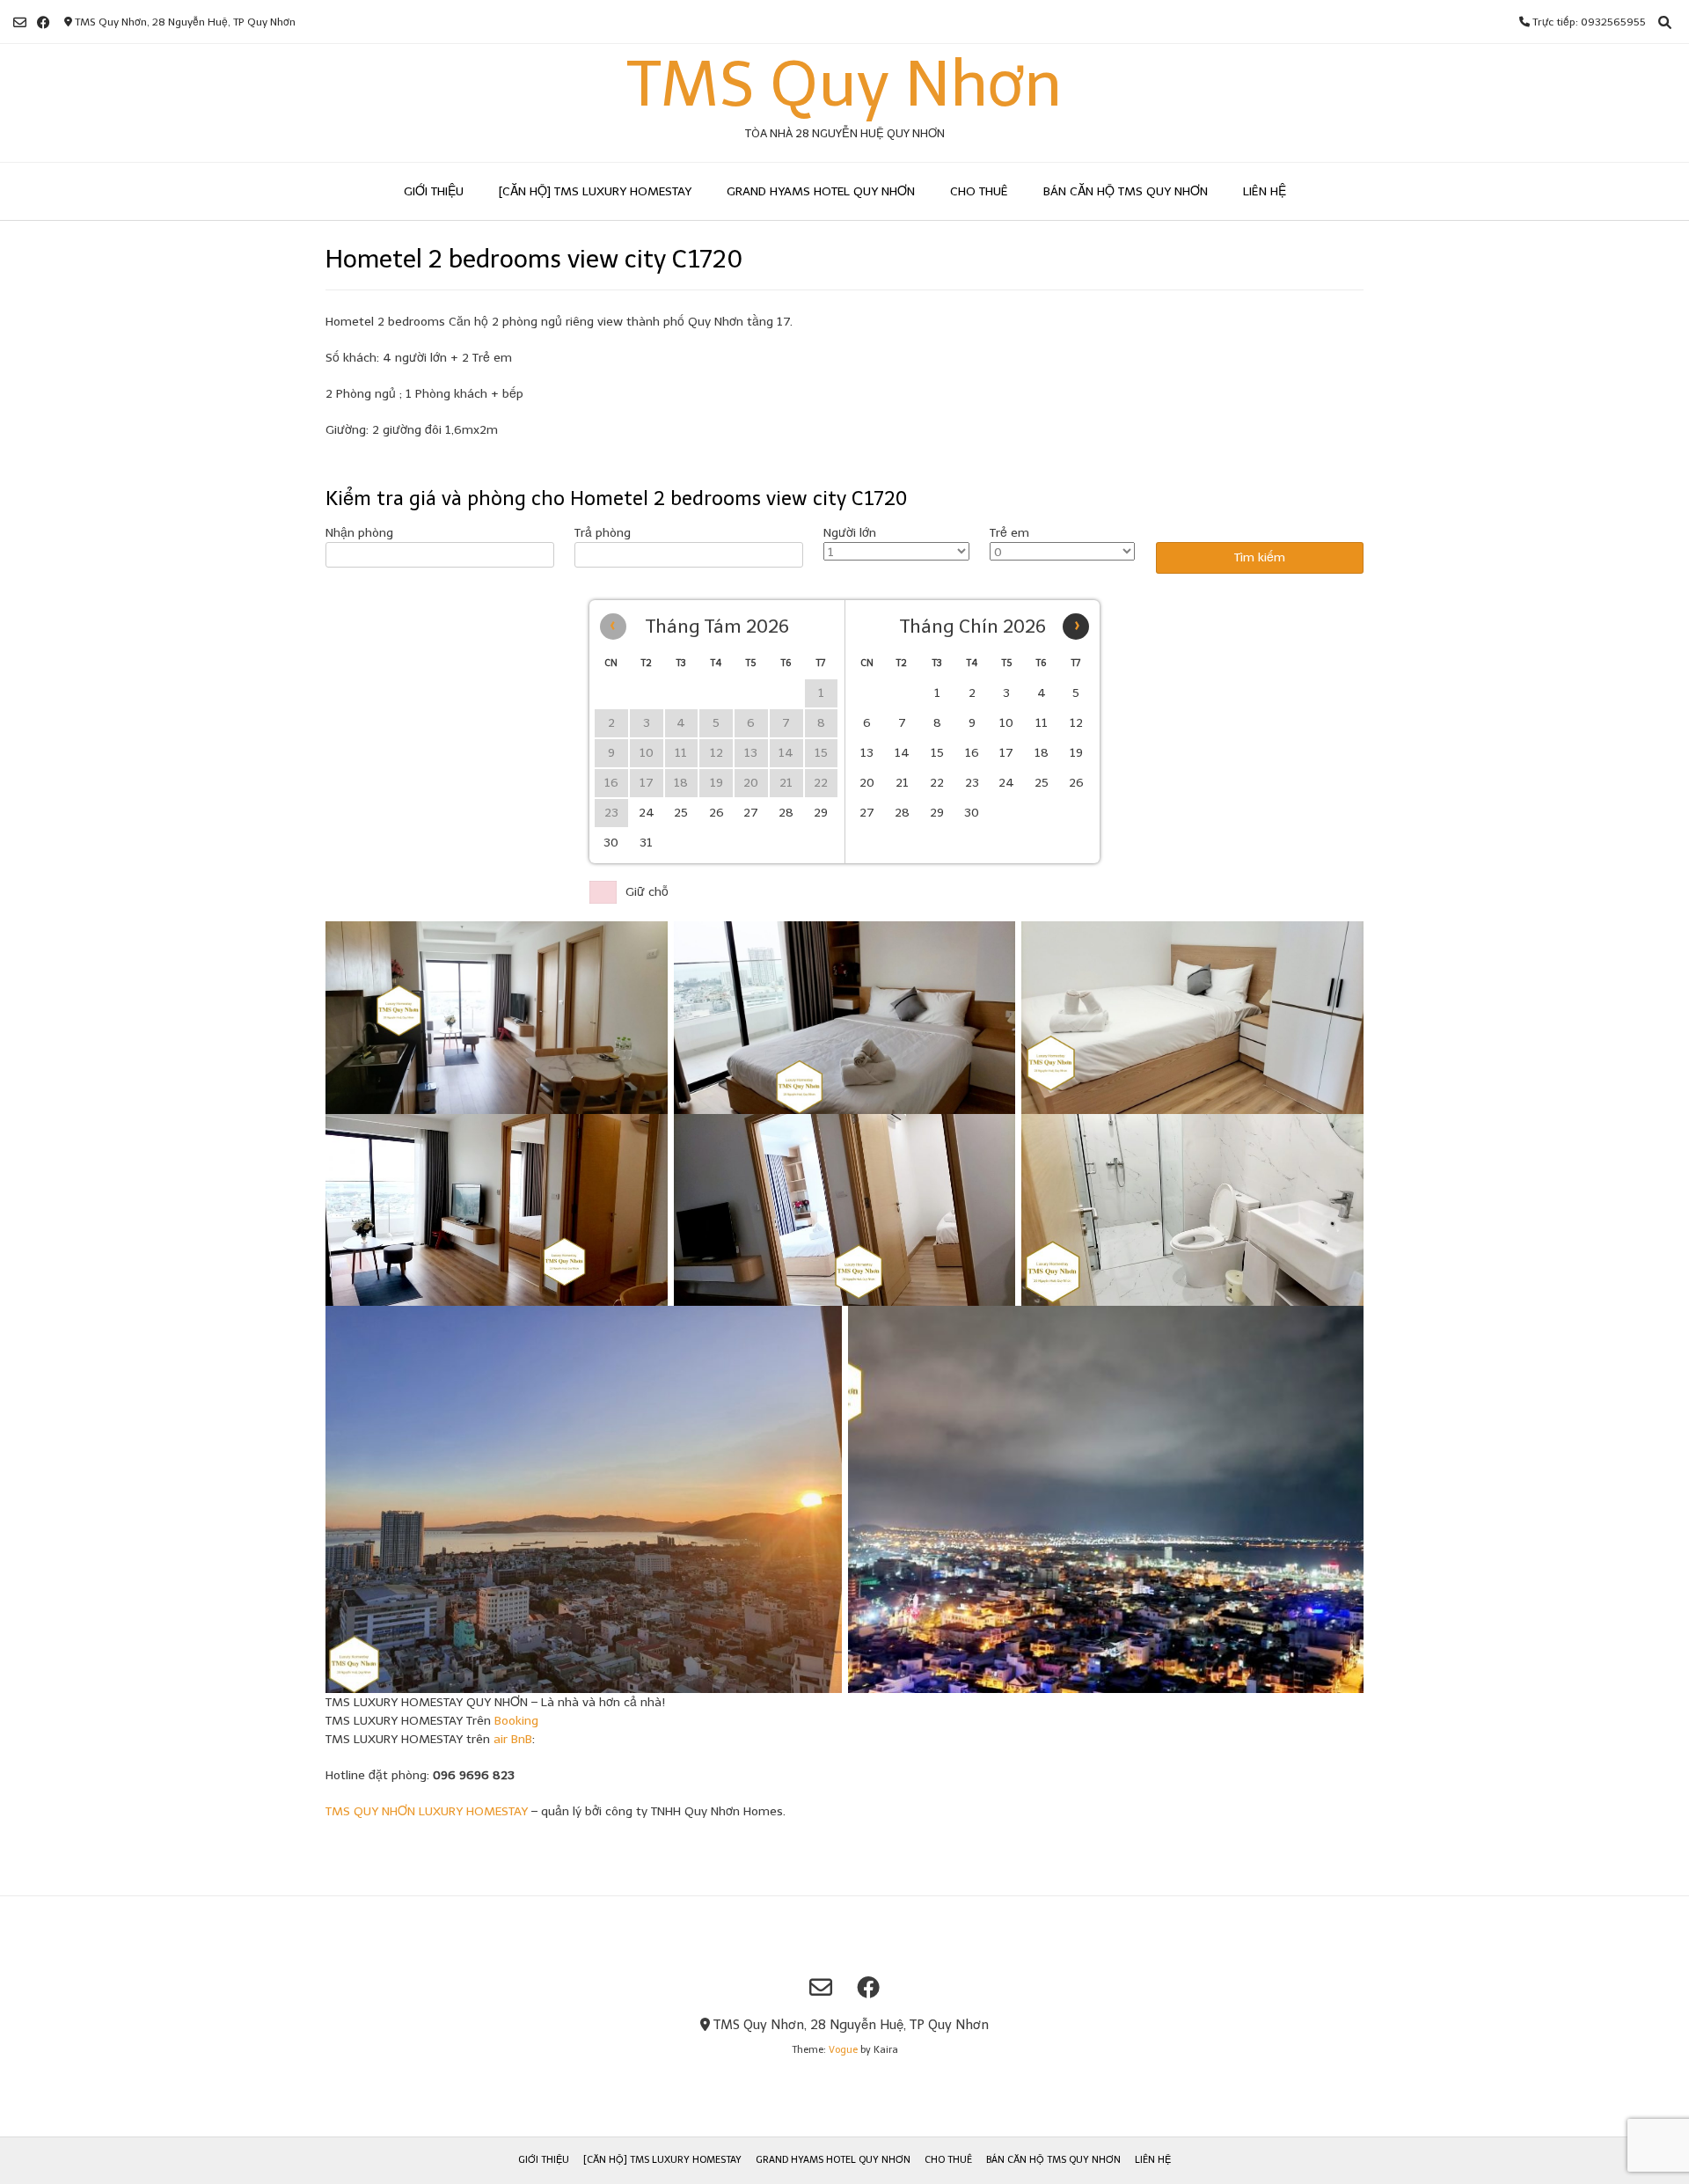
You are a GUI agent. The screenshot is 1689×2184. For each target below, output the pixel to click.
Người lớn (850, 533)
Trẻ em (1009, 533)
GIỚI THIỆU (434, 191)
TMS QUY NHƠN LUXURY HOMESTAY (427, 1811)
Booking (516, 1721)
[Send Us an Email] (20, 22)
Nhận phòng (359, 533)
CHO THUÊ (979, 191)
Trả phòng (603, 533)
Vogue (843, 2050)
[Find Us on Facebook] (44, 22)
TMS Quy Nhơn (844, 84)
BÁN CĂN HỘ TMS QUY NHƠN (1126, 191)
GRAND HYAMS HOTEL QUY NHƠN (821, 191)
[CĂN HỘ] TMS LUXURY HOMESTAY (595, 191)
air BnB (513, 1739)
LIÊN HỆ (1265, 191)
